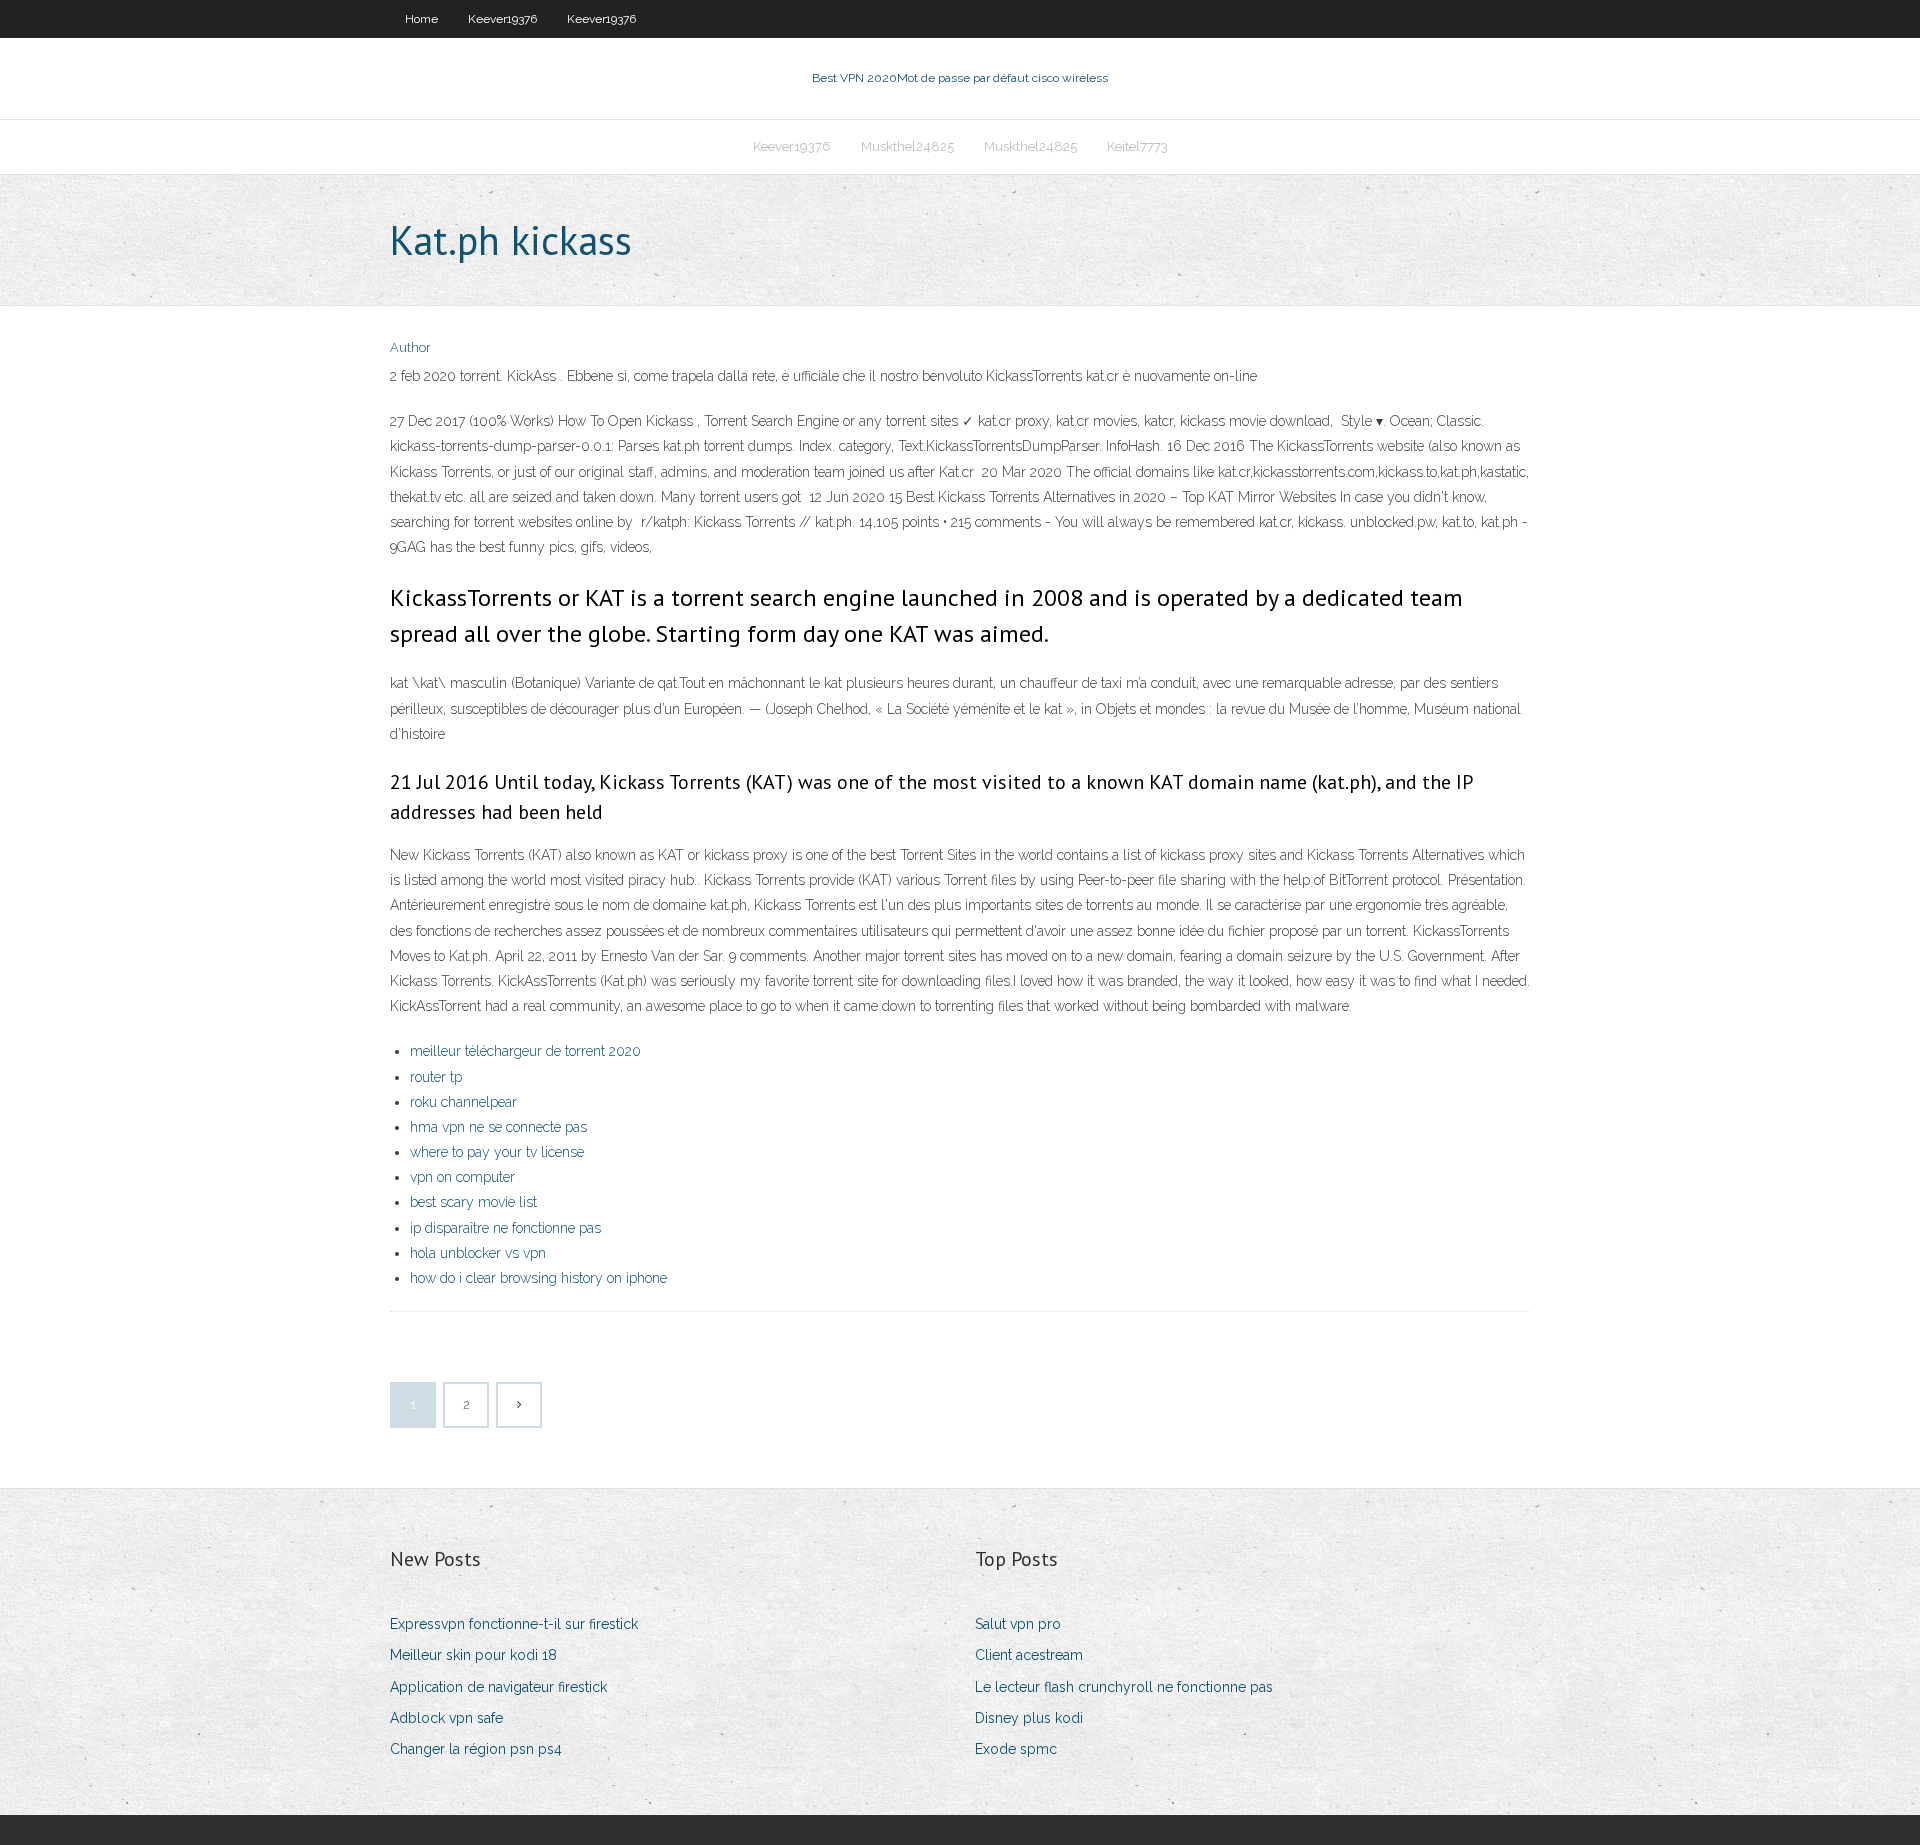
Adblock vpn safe (446, 1718)
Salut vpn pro (1018, 1624)
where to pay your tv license (497, 1152)
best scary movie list (473, 1202)
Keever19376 (502, 19)
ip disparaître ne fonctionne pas (505, 1228)
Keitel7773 (1137, 146)
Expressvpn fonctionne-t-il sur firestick (514, 1624)
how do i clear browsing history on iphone (538, 1278)
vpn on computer (462, 1177)
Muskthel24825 (907, 146)
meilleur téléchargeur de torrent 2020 (525, 1051)
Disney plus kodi (1029, 1718)
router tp (436, 1077)
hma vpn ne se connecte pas (498, 1127)
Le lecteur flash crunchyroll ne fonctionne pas (1124, 1687)
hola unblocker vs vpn (478, 1253)
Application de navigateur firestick (498, 1687)
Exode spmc (1016, 1749)
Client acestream (1029, 1655)
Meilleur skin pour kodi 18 (473, 1655)
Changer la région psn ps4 (476, 1749)
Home (421, 19)
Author (410, 347)
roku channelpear (463, 1102)
